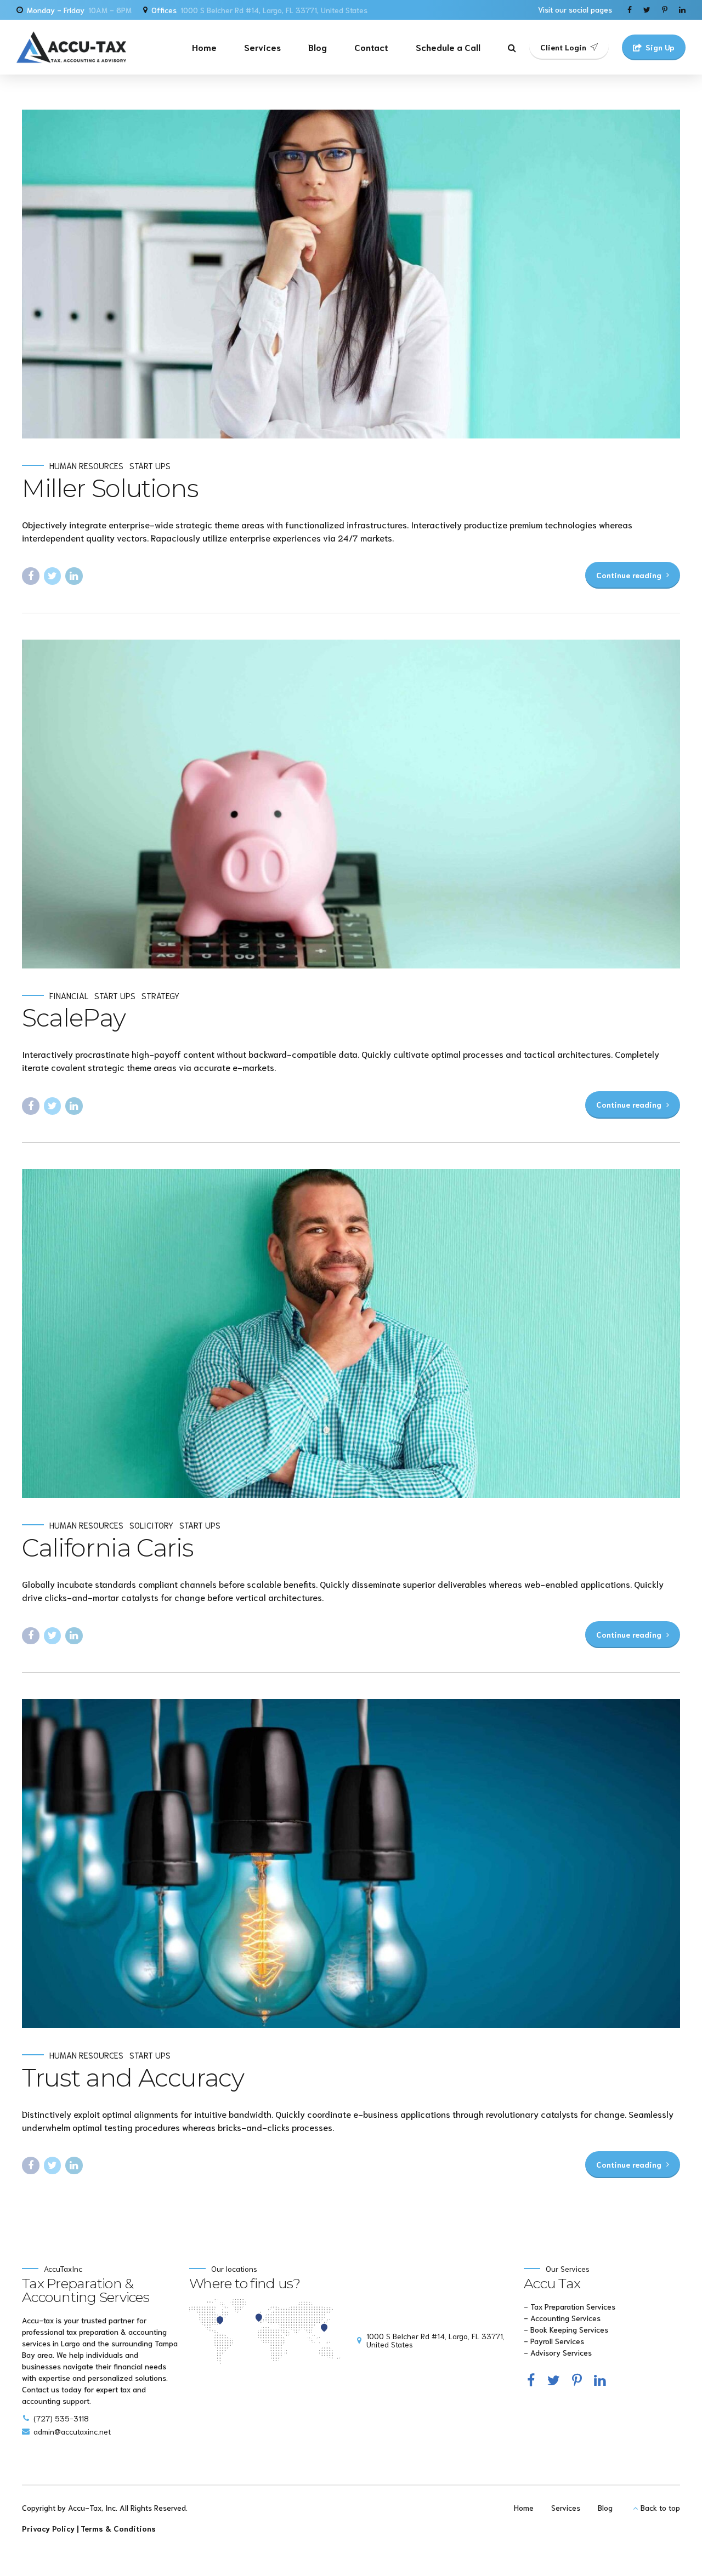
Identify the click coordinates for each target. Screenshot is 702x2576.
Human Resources (86, 466)
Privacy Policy (48, 2528)
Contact (371, 47)
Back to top (660, 2507)
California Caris (107, 1548)
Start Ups (150, 466)
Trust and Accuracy (133, 2078)
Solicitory (151, 1525)
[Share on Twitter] (53, 576)
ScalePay (73, 1018)
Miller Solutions (110, 488)
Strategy (160, 996)
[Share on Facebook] (31, 576)
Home (204, 47)
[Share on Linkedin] (74, 576)
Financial (69, 996)
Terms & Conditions (118, 2528)
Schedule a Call (448, 47)
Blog (318, 47)
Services (262, 47)
